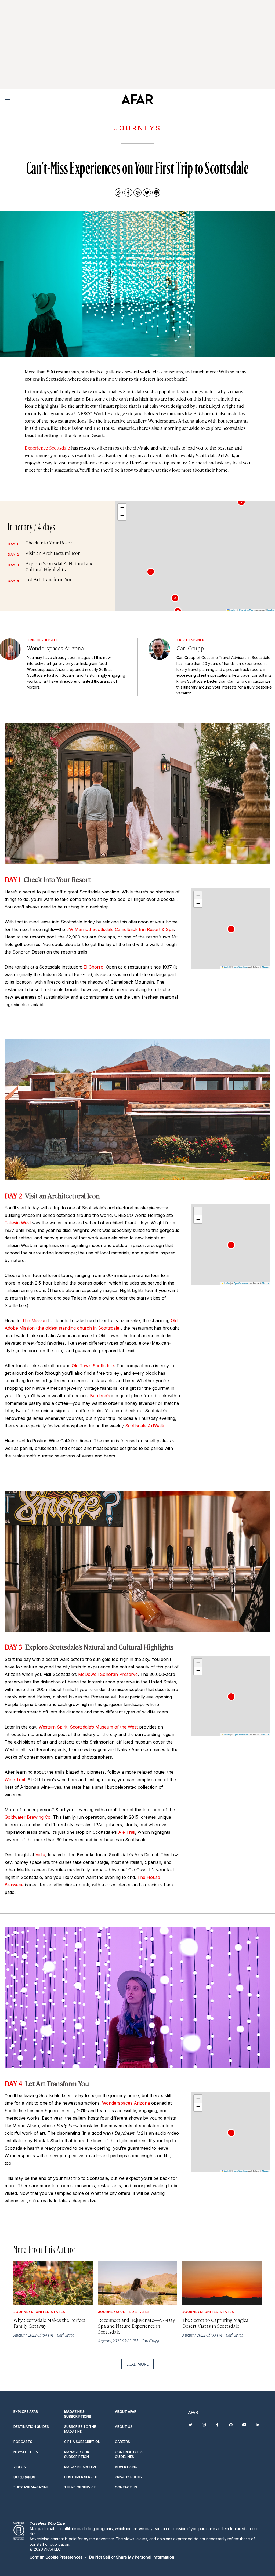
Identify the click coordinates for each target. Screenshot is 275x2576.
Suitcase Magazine (31, 2487)
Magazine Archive (81, 2467)
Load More (137, 2364)
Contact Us (126, 2487)
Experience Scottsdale (47, 448)
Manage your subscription (77, 2454)
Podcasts (23, 2442)
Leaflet (232, 610)
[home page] (137, 99)
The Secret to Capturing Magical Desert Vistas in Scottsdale (216, 2323)
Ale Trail (127, 1832)
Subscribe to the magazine (80, 2429)
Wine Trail (15, 1780)
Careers (122, 2442)
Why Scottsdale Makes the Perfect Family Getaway (49, 2323)
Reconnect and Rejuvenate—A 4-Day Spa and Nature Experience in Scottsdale (137, 2326)
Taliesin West (18, 1223)
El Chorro (93, 967)
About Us (124, 2427)
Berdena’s (100, 1396)
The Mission (34, 1320)
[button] (151, 572)
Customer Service (81, 2477)
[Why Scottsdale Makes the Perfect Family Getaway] (53, 2283)
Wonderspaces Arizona (126, 2103)
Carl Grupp (66, 2335)
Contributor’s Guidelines (129, 2454)
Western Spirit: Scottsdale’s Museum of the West (88, 1727)
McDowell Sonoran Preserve (108, 1674)
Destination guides (31, 2427)
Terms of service (80, 2487)
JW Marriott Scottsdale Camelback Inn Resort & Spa (120, 929)
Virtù (40, 1855)
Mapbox (271, 610)
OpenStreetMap (246, 610)
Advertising (126, 2467)
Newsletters (26, 2452)
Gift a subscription (82, 2442)
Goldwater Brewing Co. (28, 1817)
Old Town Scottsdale (93, 1366)
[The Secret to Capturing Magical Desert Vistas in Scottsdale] (222, 2283)
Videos (20, 2467)
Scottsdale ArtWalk (145, 1426)
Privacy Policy (129, 2477)
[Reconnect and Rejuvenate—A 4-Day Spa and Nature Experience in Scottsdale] (138, 2283)
